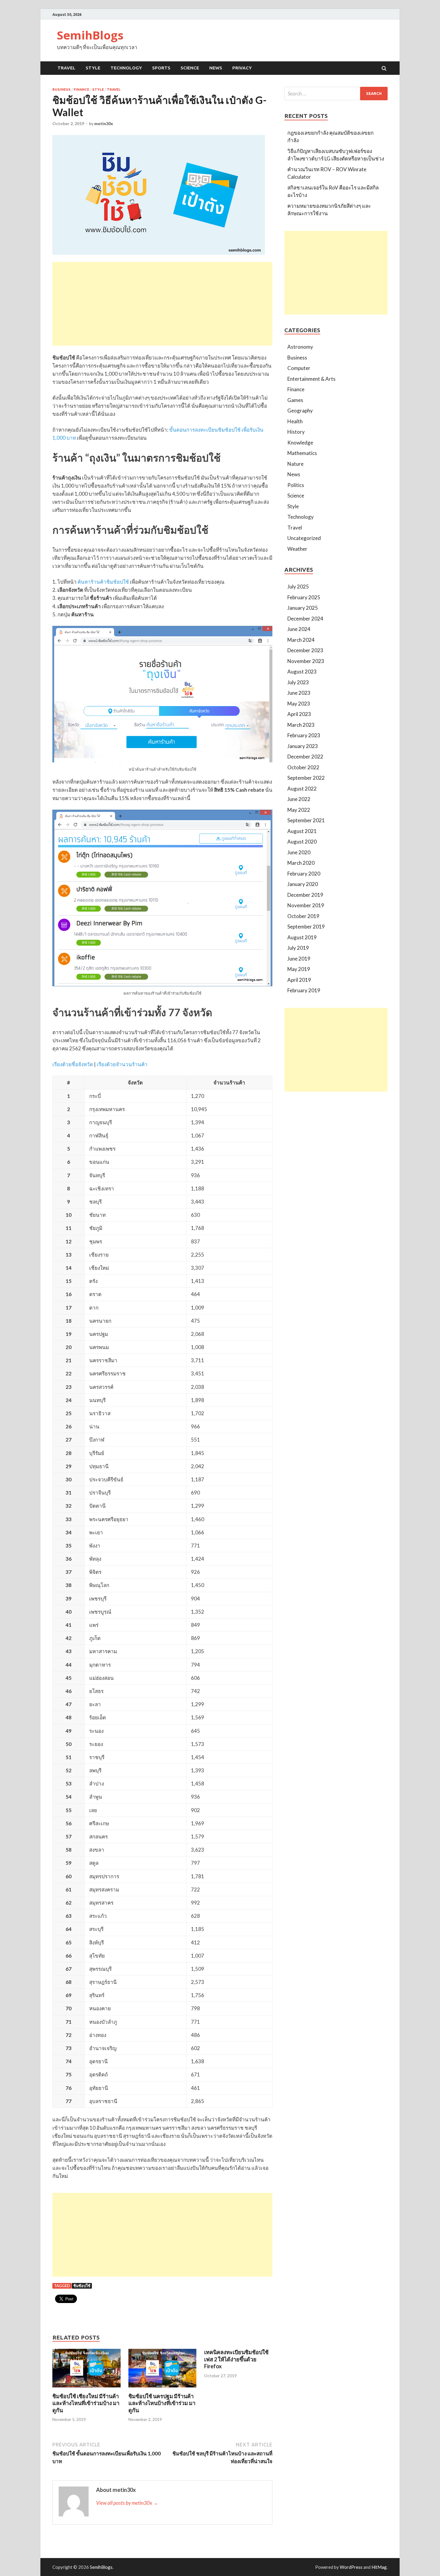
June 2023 (299, 693)
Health (295, 421)
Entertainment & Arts (311, 379)
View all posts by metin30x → (127, 2503)
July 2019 (298, 948)
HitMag (379, 2567)
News (216, 68)
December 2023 (305, 650)
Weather (297, 549)
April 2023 (299, 714)
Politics (296, 485)
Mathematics (302, 453)
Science (190, 68)
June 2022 (299, 799)
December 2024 (305, 619)
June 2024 (299, 629)
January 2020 (303, 884)
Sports (161, 68)
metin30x (104, 123)
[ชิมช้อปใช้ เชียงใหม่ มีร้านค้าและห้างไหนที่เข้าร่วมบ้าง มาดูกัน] (87, 2389)
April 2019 (299, 980)
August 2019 (302, 937)
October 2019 (303, 916)
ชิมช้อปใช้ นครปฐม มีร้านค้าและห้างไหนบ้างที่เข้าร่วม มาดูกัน (162, 2403)
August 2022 (302, 789)
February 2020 (304, 874)
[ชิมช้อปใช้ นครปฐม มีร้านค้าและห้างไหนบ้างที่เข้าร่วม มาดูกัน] (163, 2389)
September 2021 (306, 820)
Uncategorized (304, 538)
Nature (295, 464)
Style (93, 68)
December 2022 (305, 757)
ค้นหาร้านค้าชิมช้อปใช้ (103, 582)
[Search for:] (336, 94)
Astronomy (300, 347)
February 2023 (304, 735)
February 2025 (304, 597)
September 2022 (306, 778)
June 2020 (299, 852)
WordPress (351, 2567)
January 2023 (303, 746)
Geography (300, 411)
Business (62, 89)
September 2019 (306, 927)
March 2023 (301, 725)
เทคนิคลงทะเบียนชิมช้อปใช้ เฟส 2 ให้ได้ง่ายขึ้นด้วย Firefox (236, 2359)
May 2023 (299, 704)
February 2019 (304, 990)
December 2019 (305, 895)
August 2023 (302, 672)
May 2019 (299, 969)
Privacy (242, 68)
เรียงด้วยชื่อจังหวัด (73, 1064)
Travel (66, 68)
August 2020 (302, 842)
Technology (126, 68)
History (296, 432)
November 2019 (306, 905)
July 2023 (298, 682)
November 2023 (306, 661)
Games (295, 400)
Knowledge (300, 443)
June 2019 (299, 959)
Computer (299, 368)
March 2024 (301, 640)
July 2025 (298, 587)
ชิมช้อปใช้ (82, 2286)
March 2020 (301, 863)
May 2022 (299, 810)
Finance (81, 89)
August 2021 (302, 831)
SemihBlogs (90, 35)
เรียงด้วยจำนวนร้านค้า (122, 1064)
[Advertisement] (162, 304)
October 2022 (303, 767)
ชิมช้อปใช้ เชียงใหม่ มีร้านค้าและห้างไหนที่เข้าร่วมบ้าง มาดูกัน (86, 2403)
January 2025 (303, 608)
